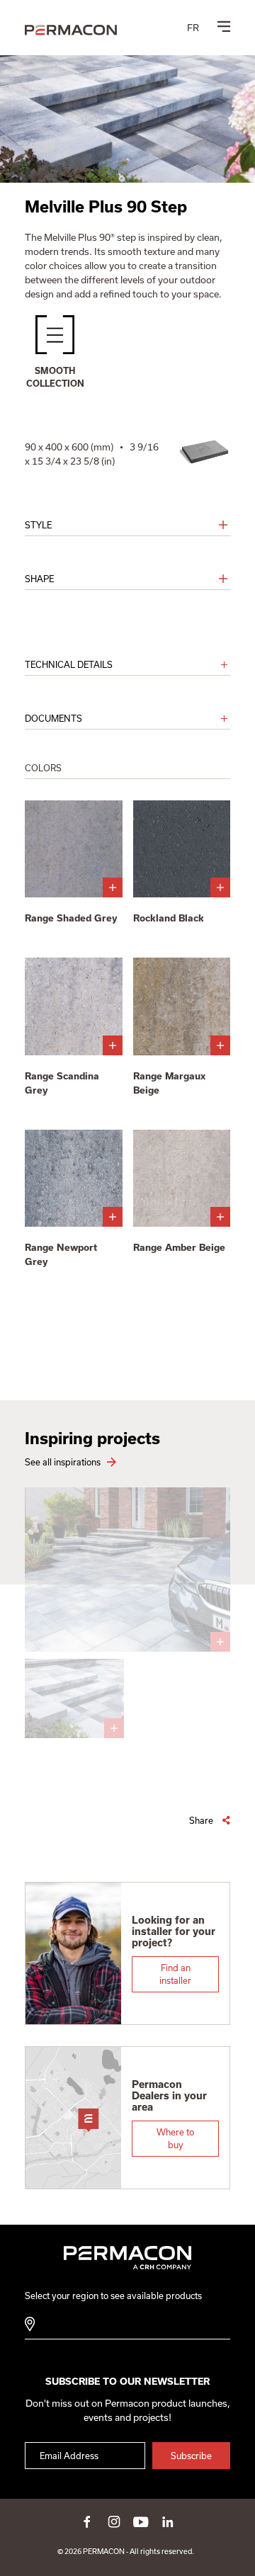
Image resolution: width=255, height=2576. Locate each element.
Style (38, 525)
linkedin (168, 2521)
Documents (53, 718)
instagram (114, 2521)
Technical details (69, 664)
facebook (87, 2521)
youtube (141, 2521)
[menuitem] (193, 28)
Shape (39, 579)
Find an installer (175, 1974)
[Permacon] (71, 30)
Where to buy (175, 2138)
